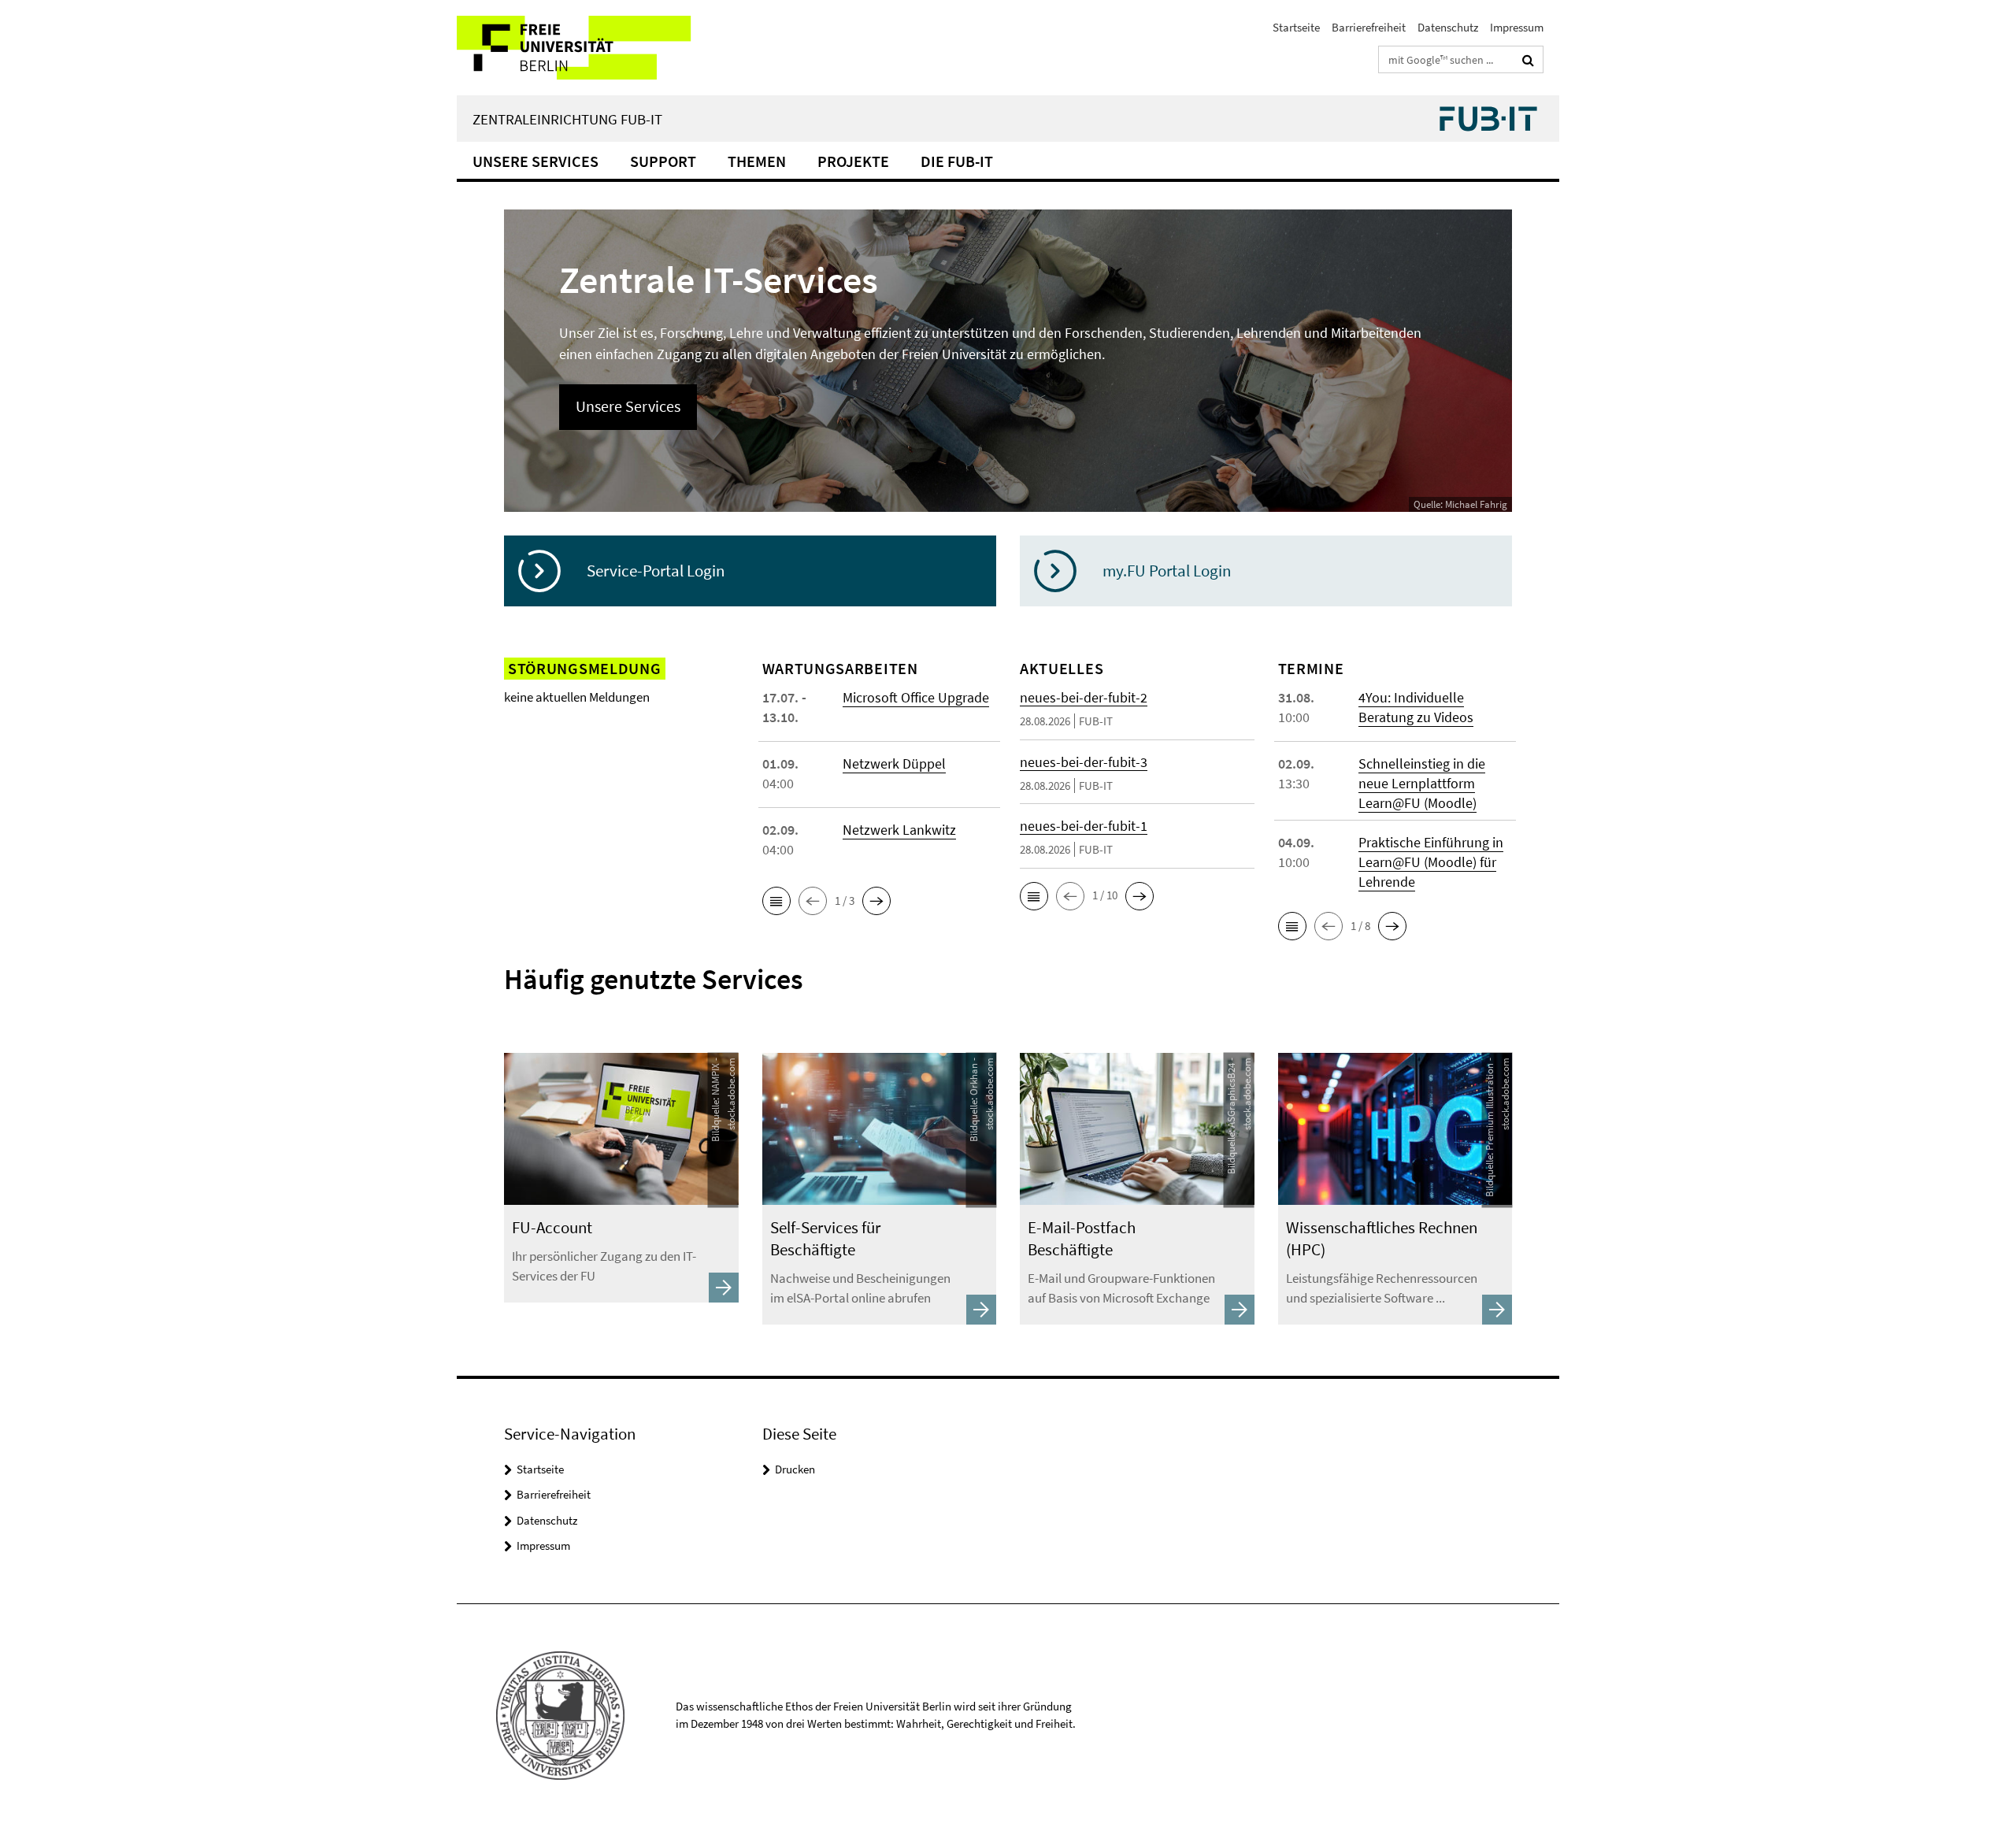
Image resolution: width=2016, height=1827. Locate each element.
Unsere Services (535, 161)
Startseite (1296, 27)
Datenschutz (1448, 27)
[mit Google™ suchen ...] (1528, 60)
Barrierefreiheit (1369, 27)
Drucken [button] (795, 1469)
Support (663, 161)
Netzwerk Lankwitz (899, 830)
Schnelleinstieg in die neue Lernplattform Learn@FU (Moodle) (1422, 783)
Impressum (1517, 27)
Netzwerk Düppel (894, 763)
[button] (776, 901)
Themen (757, 161)
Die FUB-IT (957, 161)
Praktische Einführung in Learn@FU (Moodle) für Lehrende (1431, 862)
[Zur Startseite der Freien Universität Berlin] (589, 48)
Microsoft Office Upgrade (916, 697)
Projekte (853, 161)
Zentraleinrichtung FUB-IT (567, 119)
